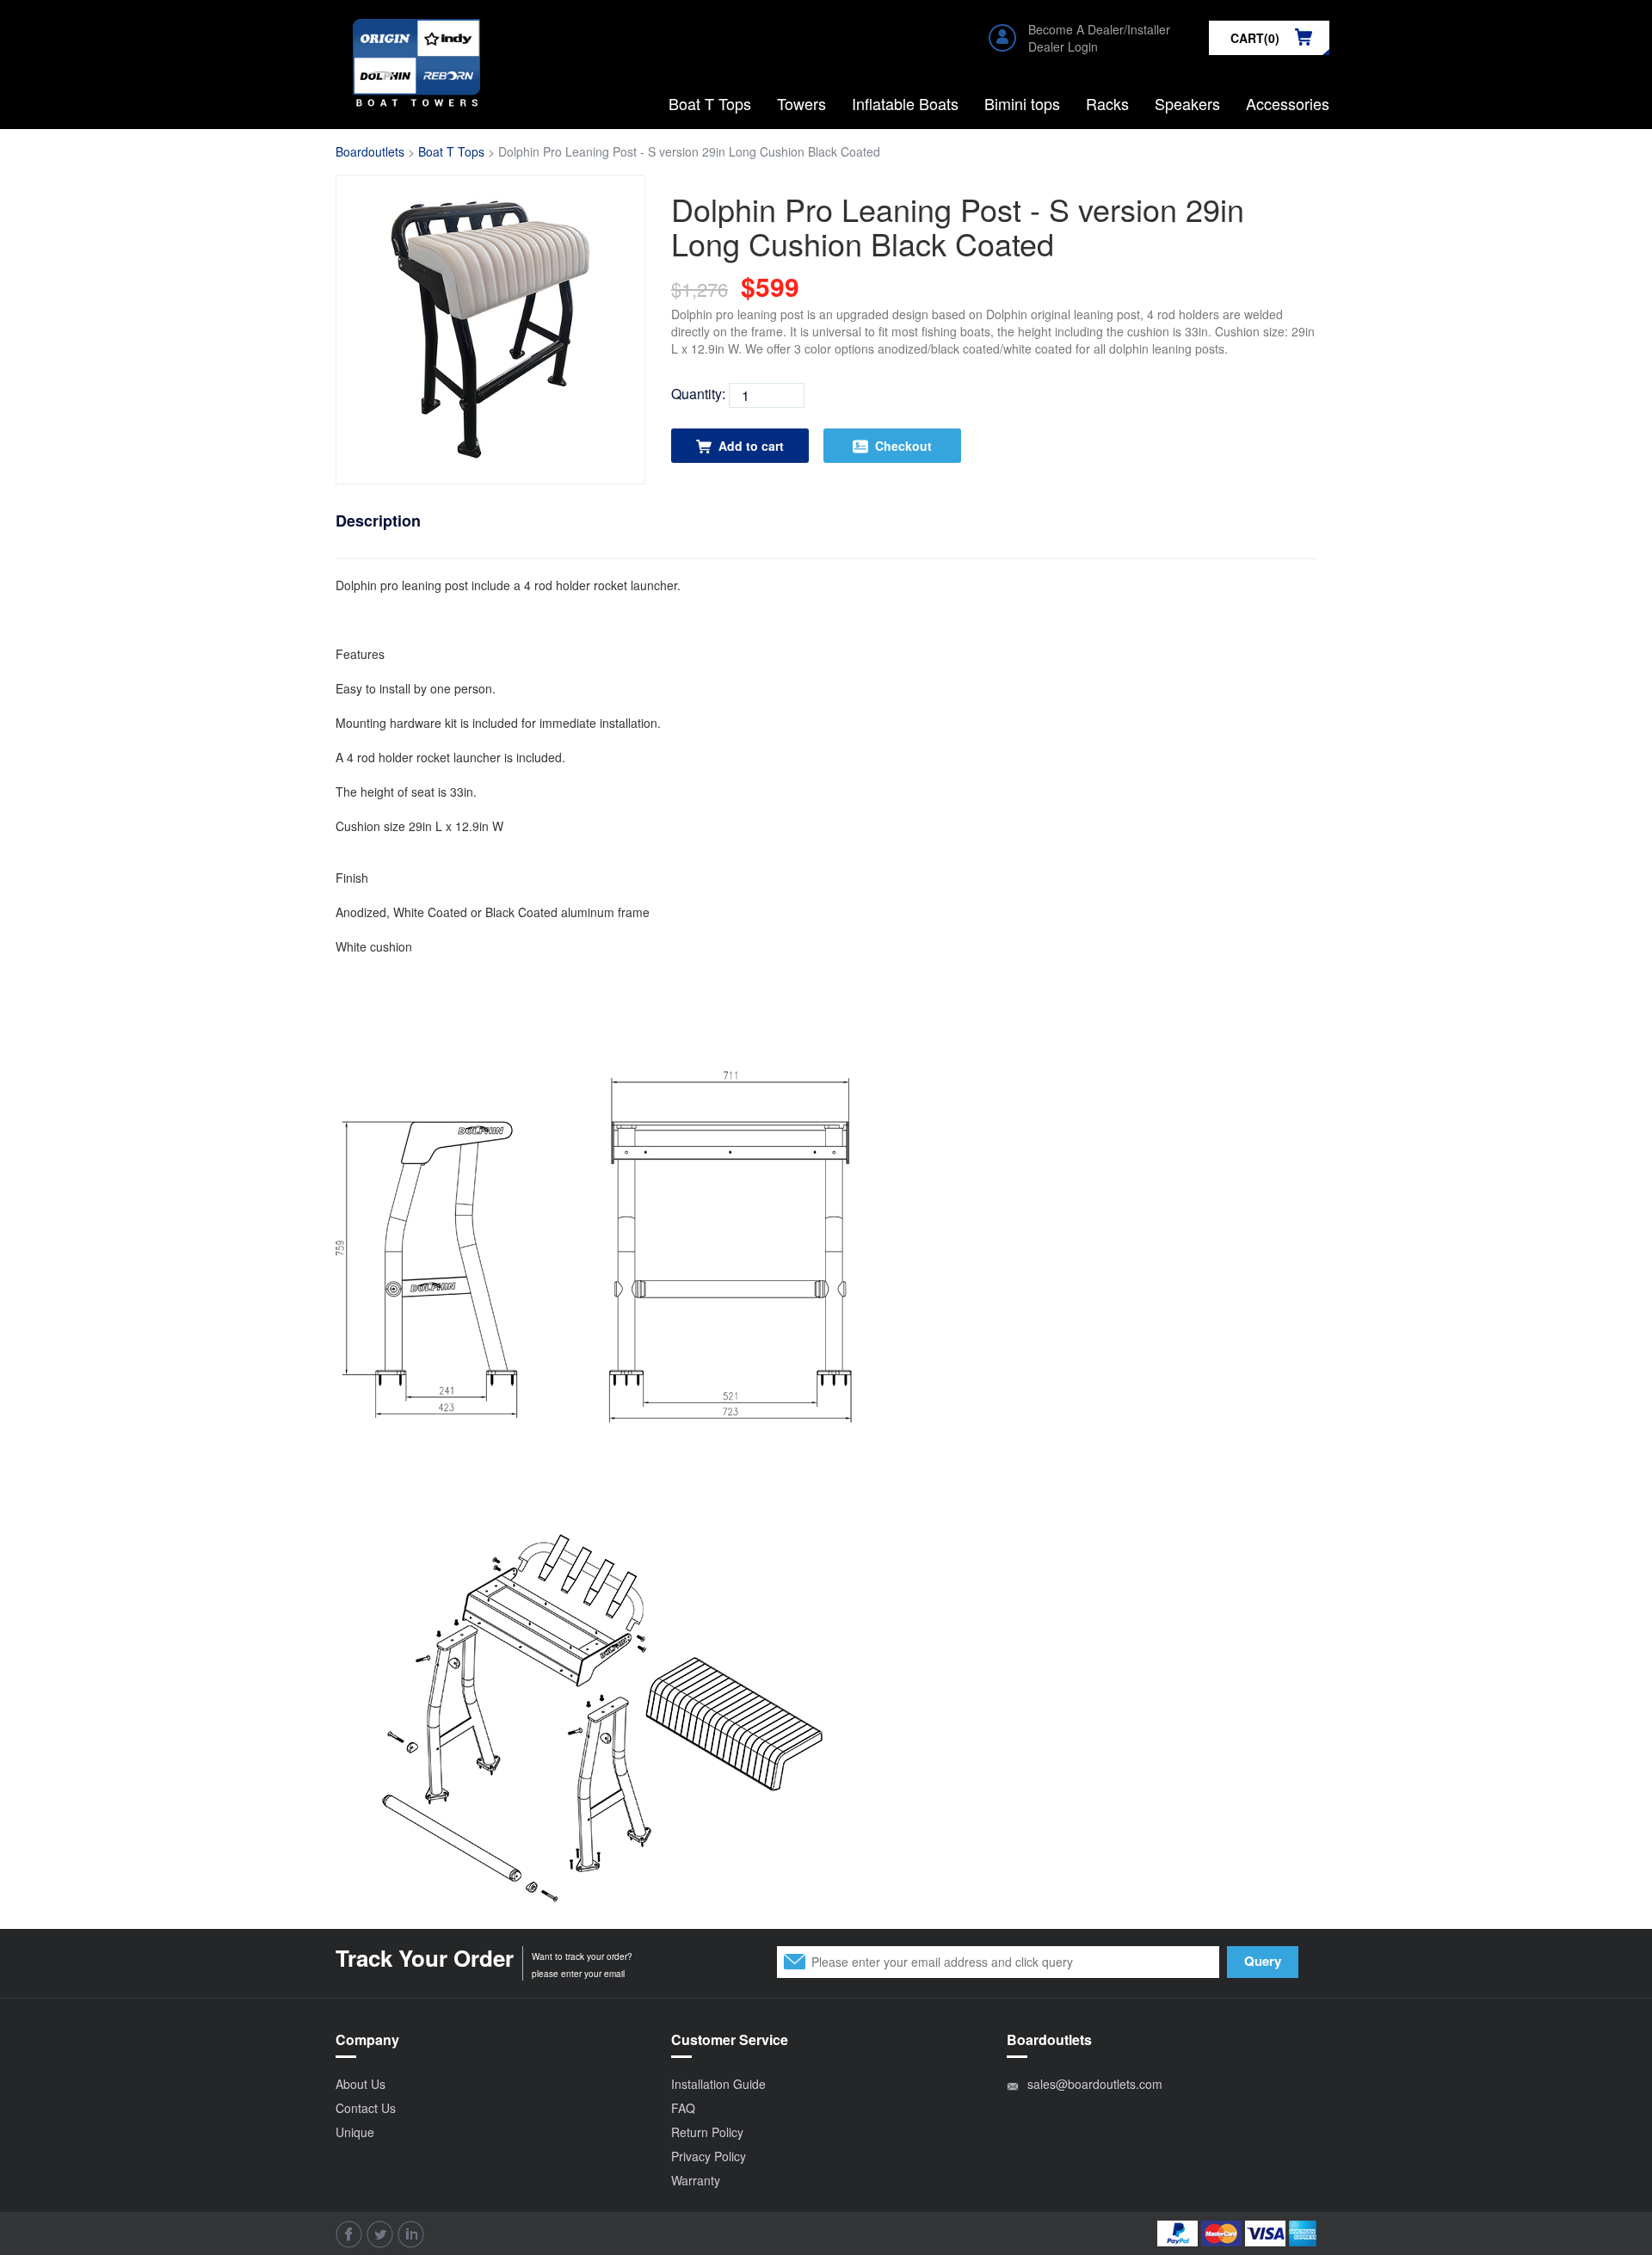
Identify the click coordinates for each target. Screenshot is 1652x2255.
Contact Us (366, 2108)
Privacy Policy (709, 2156)
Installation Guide (718, 2084)
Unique (355, 2132)
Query (1263, 1961)
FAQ (683, 2108)
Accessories (1288, 103)
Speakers (1187, 103)
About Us (361, 2084)
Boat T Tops (710, 103)
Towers (801, 103)
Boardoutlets (370, 151)
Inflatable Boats (905, 103)
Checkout (903, 446)
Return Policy (707, 2132)
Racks (1107, 103)
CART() (1255, 38)
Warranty (696, 2180)
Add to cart (751, 446)
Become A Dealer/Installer (1099, 29)
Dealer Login (1063, 46)
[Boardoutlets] (416, 40)
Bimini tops (1022, 103)
